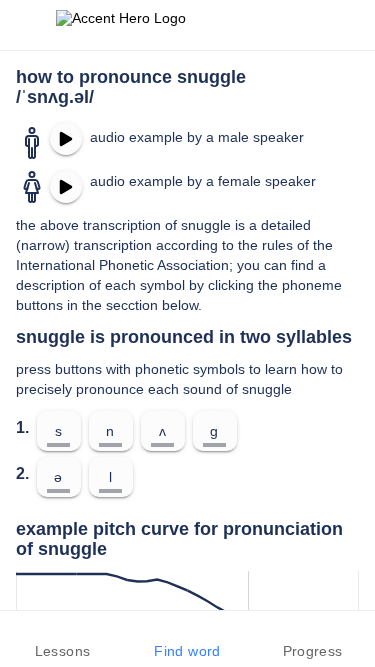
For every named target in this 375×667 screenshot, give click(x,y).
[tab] (62, 639)
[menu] (28, 25)
